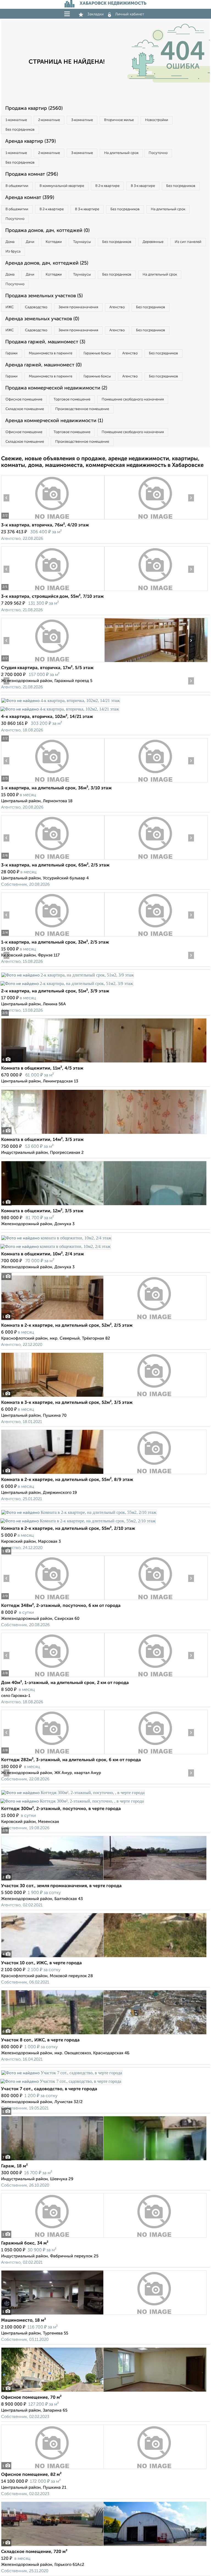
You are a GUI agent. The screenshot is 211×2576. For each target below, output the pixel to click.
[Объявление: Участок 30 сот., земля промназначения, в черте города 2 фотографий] (104, 1880)
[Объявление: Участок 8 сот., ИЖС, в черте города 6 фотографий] (104, 2034)
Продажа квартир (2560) (34, 108)
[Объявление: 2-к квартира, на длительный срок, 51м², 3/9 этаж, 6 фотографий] (67, 975)
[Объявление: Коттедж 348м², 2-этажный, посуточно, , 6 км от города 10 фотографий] (53, 1600)
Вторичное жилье (119, 120)
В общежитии (17, 186)
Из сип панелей (188, 242)
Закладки (95, 14)
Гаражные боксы (97, 353)
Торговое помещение (72, 399)
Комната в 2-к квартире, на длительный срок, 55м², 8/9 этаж (67, 1480)
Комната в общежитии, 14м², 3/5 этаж (42, 1140)
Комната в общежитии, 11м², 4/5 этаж (42, 1068)
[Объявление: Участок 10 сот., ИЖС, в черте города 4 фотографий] (104, 1957)
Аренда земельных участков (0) (42, 319)
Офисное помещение (24, 399)
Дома (10, 242)
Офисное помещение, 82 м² (31, 2475)
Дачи (30, 242)
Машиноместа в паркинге (51, 353)
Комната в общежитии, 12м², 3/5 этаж (42, 1211)
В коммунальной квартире (62, 186)
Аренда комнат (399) (30, 198)
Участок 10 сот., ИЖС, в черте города (41, 1963)
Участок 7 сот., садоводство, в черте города (49, 2089)
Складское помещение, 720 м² (34, 2552)
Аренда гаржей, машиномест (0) (43, 365)
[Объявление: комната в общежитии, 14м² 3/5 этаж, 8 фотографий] (104, 1134)
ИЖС (10, 307)
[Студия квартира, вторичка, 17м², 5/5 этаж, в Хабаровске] (53, 662)
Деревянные (153, 242)
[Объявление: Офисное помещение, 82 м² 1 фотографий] (104, 2469)
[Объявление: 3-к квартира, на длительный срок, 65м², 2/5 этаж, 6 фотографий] (53, 859)
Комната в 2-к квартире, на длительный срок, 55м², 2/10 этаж (68, 1529)
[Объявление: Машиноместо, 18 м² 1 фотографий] (104, 2315)
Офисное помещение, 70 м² (31, 2398)
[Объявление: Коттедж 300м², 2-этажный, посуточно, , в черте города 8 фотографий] (73, 1793)
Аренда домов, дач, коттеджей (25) (47, 263)
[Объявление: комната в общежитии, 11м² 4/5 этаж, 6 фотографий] (104, 1063)
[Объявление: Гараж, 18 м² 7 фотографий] (104, 2160)
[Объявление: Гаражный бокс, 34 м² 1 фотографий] (104, 2237)
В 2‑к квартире (107, 186)
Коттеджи (54, 242)
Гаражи (12, 353)
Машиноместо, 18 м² (23, 2320)
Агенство (117, 307)
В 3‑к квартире (143, 186)
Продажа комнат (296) (32, 174)
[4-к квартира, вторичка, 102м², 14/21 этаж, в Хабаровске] (60, 701)
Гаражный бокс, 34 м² (25, 2243)
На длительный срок (121, 153)
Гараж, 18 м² (14, 2166)
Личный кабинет (130, 14)
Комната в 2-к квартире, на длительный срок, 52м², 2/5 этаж (67, 1326)
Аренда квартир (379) (30, 141)
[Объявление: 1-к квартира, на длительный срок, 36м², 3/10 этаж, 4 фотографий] (53, 782)
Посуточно (158, 153)
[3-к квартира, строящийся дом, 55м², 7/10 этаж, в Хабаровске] (53, 591)
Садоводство (36, 307)
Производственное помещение (82, 409)
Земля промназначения (78, 307)
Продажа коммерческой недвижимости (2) (56, 388)
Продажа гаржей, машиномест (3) (45, 342)
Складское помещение (25, 409)
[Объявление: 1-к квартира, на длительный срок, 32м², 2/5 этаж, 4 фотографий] (53, 937)
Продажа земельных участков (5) (44, 296)
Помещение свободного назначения (133, 399)
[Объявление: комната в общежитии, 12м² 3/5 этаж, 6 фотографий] (104, 1205)
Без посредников (20, 130)
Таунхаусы (82, 242)
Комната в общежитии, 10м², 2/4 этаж (43, 1254)
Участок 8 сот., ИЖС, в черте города (40, 2040)
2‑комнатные (49, 120)
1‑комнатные (16, 120)
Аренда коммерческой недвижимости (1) (54, 421)
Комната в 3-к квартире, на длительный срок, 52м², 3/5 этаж (67, 1403)
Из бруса (13, 252)
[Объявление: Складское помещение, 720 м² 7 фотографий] (104, 2546)
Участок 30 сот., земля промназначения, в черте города (61, 1886)
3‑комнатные (82, 120)
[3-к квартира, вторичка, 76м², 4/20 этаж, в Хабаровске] (53, 519)
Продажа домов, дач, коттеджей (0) (47, 231)
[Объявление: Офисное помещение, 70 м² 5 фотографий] (104, 2392)
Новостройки (157, 120)
